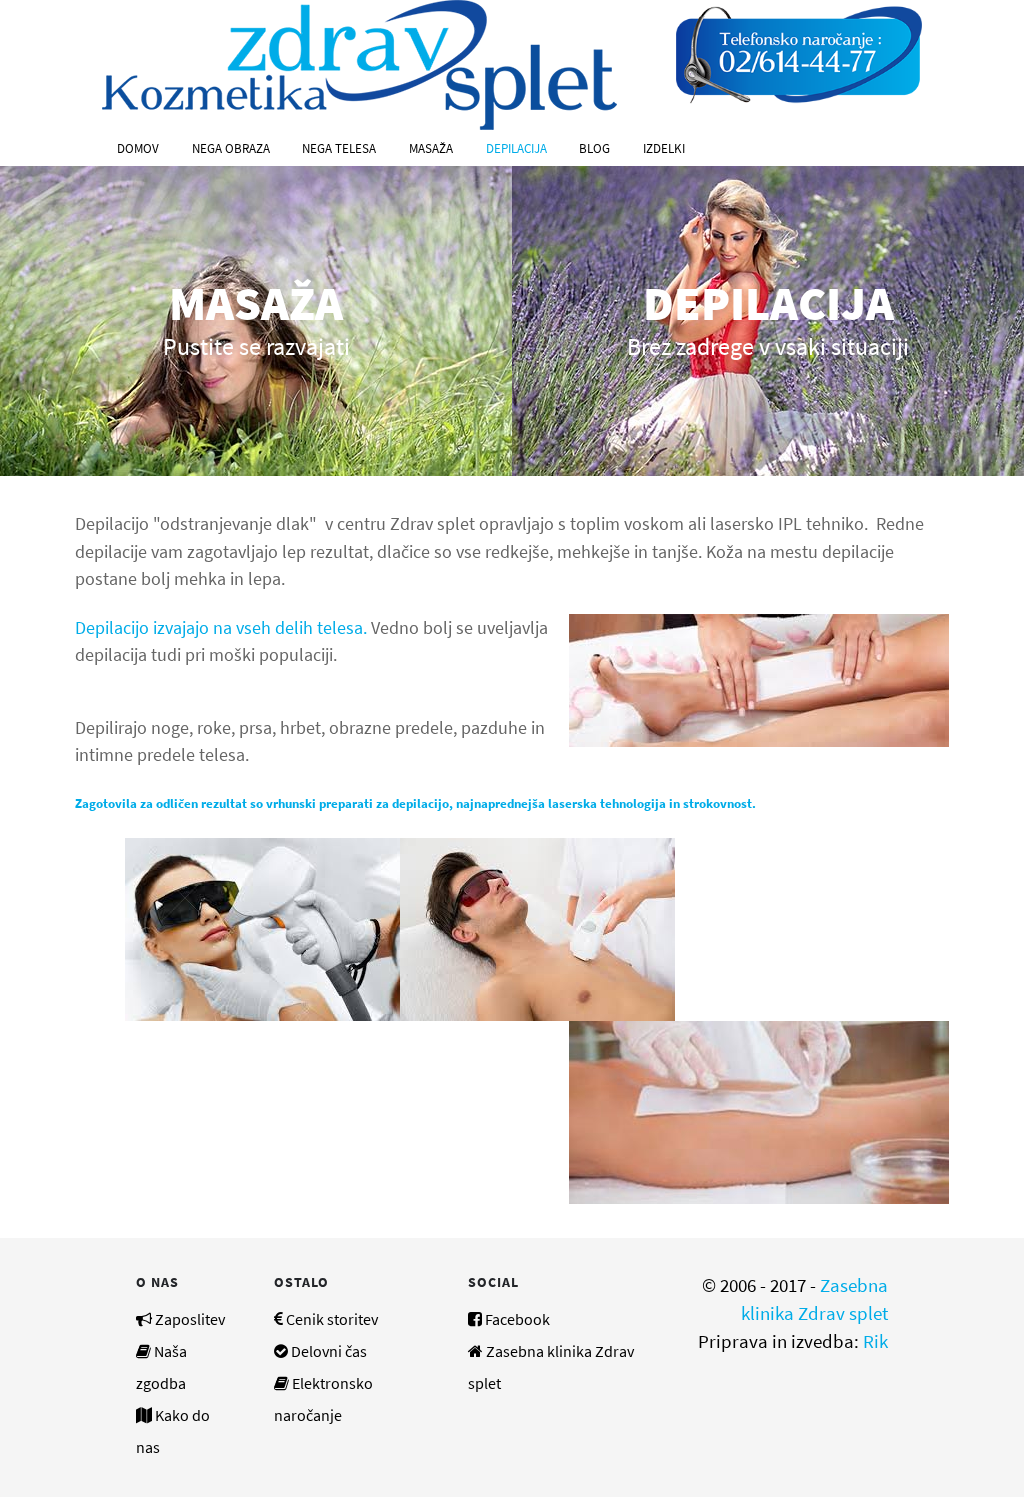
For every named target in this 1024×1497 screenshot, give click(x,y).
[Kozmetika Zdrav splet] (359, 62)
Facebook (517, 1319)
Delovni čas (329, 1351)
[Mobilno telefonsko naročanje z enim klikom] (799, 53)
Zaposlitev (190, 1319)
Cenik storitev (332, 1319)
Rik (875, 1341)
